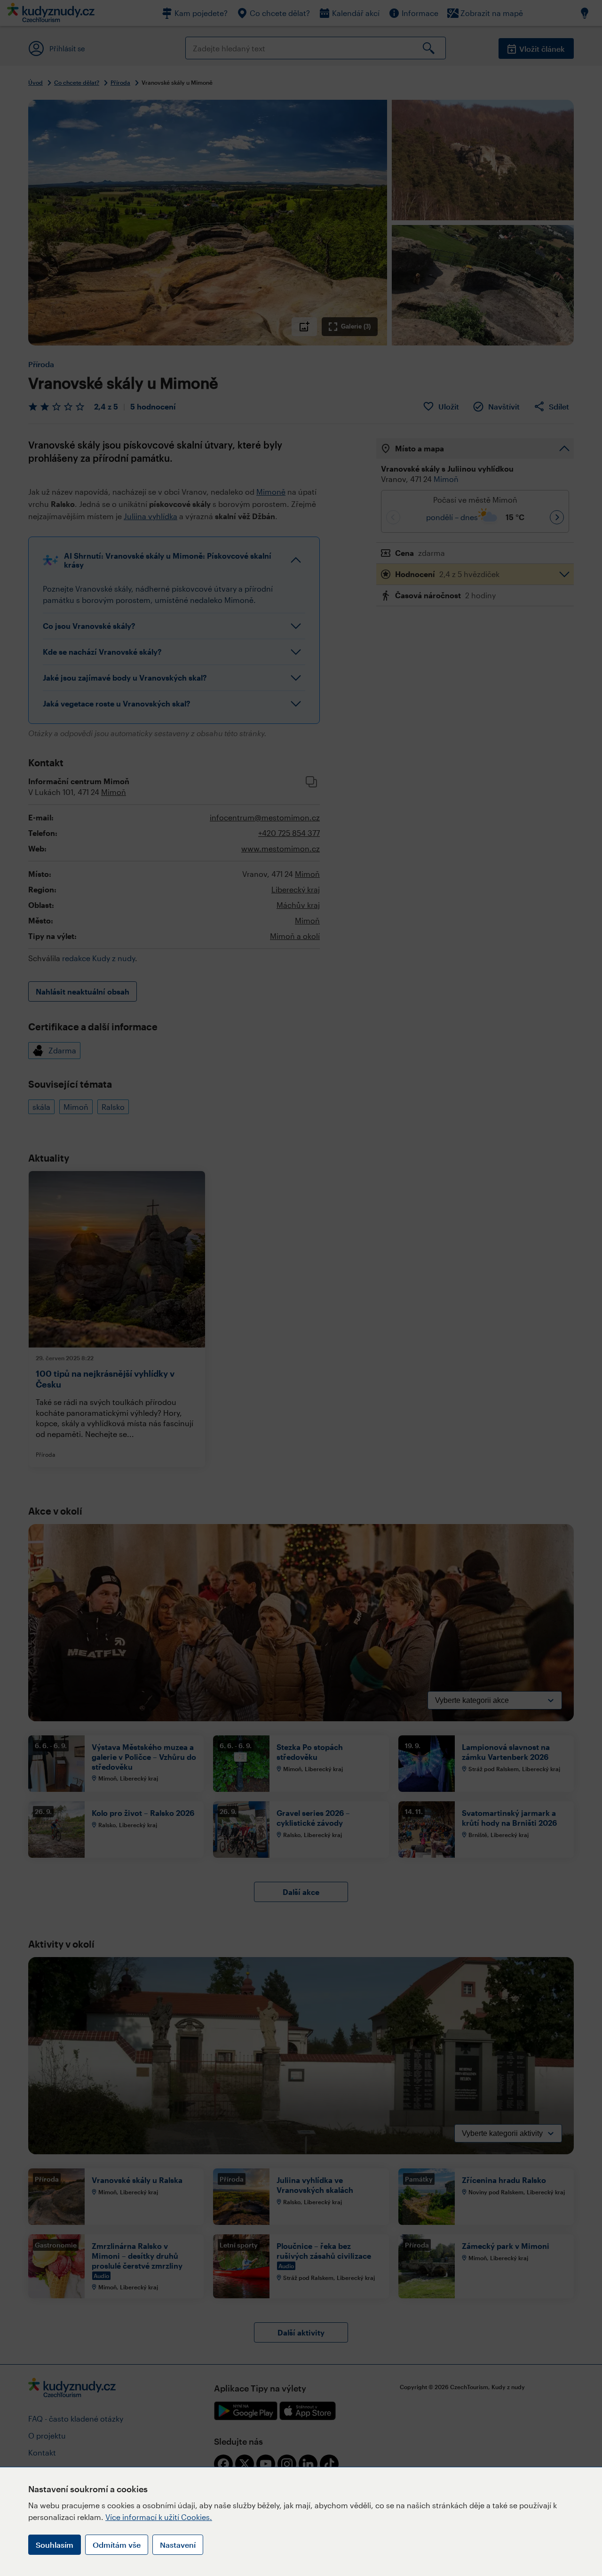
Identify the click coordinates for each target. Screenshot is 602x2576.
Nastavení (178, 2545)
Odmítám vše (117, 2545)
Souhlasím (55, 2545)
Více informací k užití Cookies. (159, 2517)
